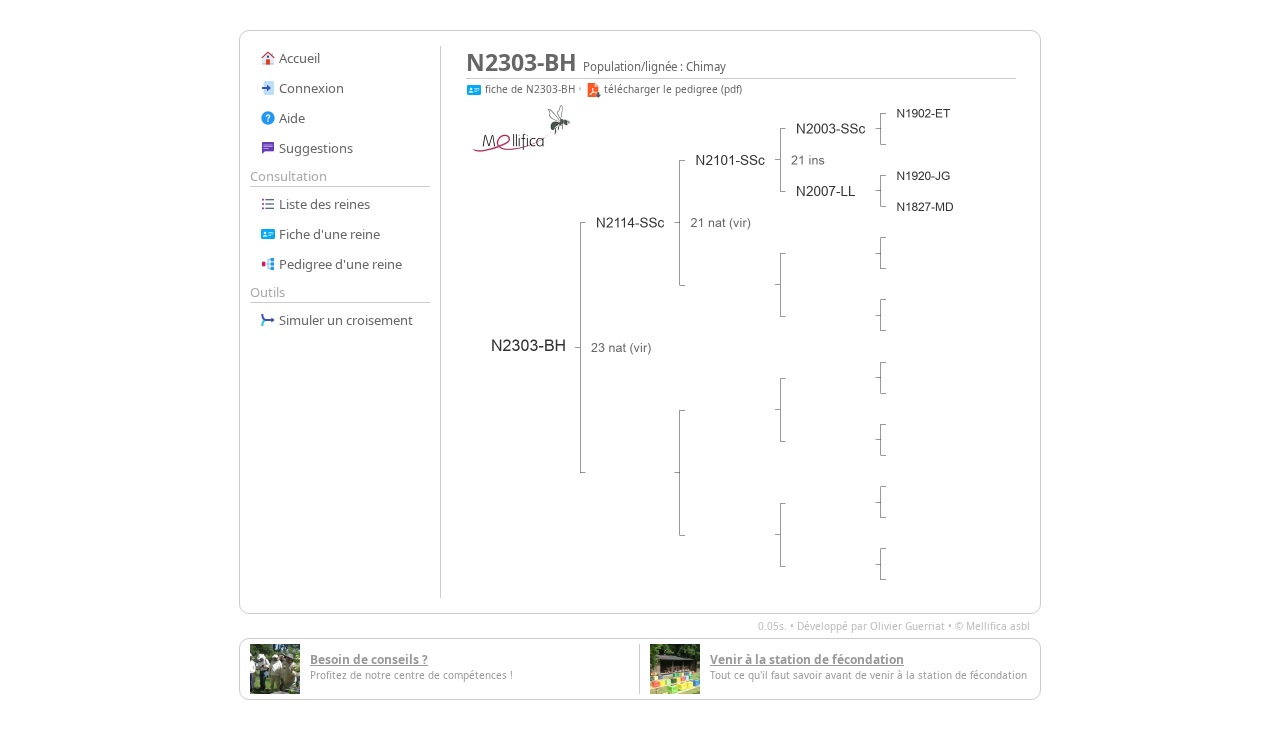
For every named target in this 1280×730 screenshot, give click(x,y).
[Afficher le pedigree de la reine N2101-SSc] (731, 160)
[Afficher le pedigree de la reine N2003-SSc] (831, 129)
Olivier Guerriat (907, 626)
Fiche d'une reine (328, 234)
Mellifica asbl (998, 626)
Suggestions (314, 148)
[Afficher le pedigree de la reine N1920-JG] (923, 176)
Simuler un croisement (344, 320)
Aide (290, 118)
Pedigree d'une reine (339, 264)
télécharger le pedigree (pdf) (671, 89)
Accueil (298, 58)
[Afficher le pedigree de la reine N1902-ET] (924, 113)
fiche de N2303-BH (528, 89)
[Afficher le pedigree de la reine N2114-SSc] (631, 223)
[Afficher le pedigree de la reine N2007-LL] (826, 191)
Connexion (310, 88)
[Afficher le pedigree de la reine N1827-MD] (925, 207)
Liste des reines (323, 204)
